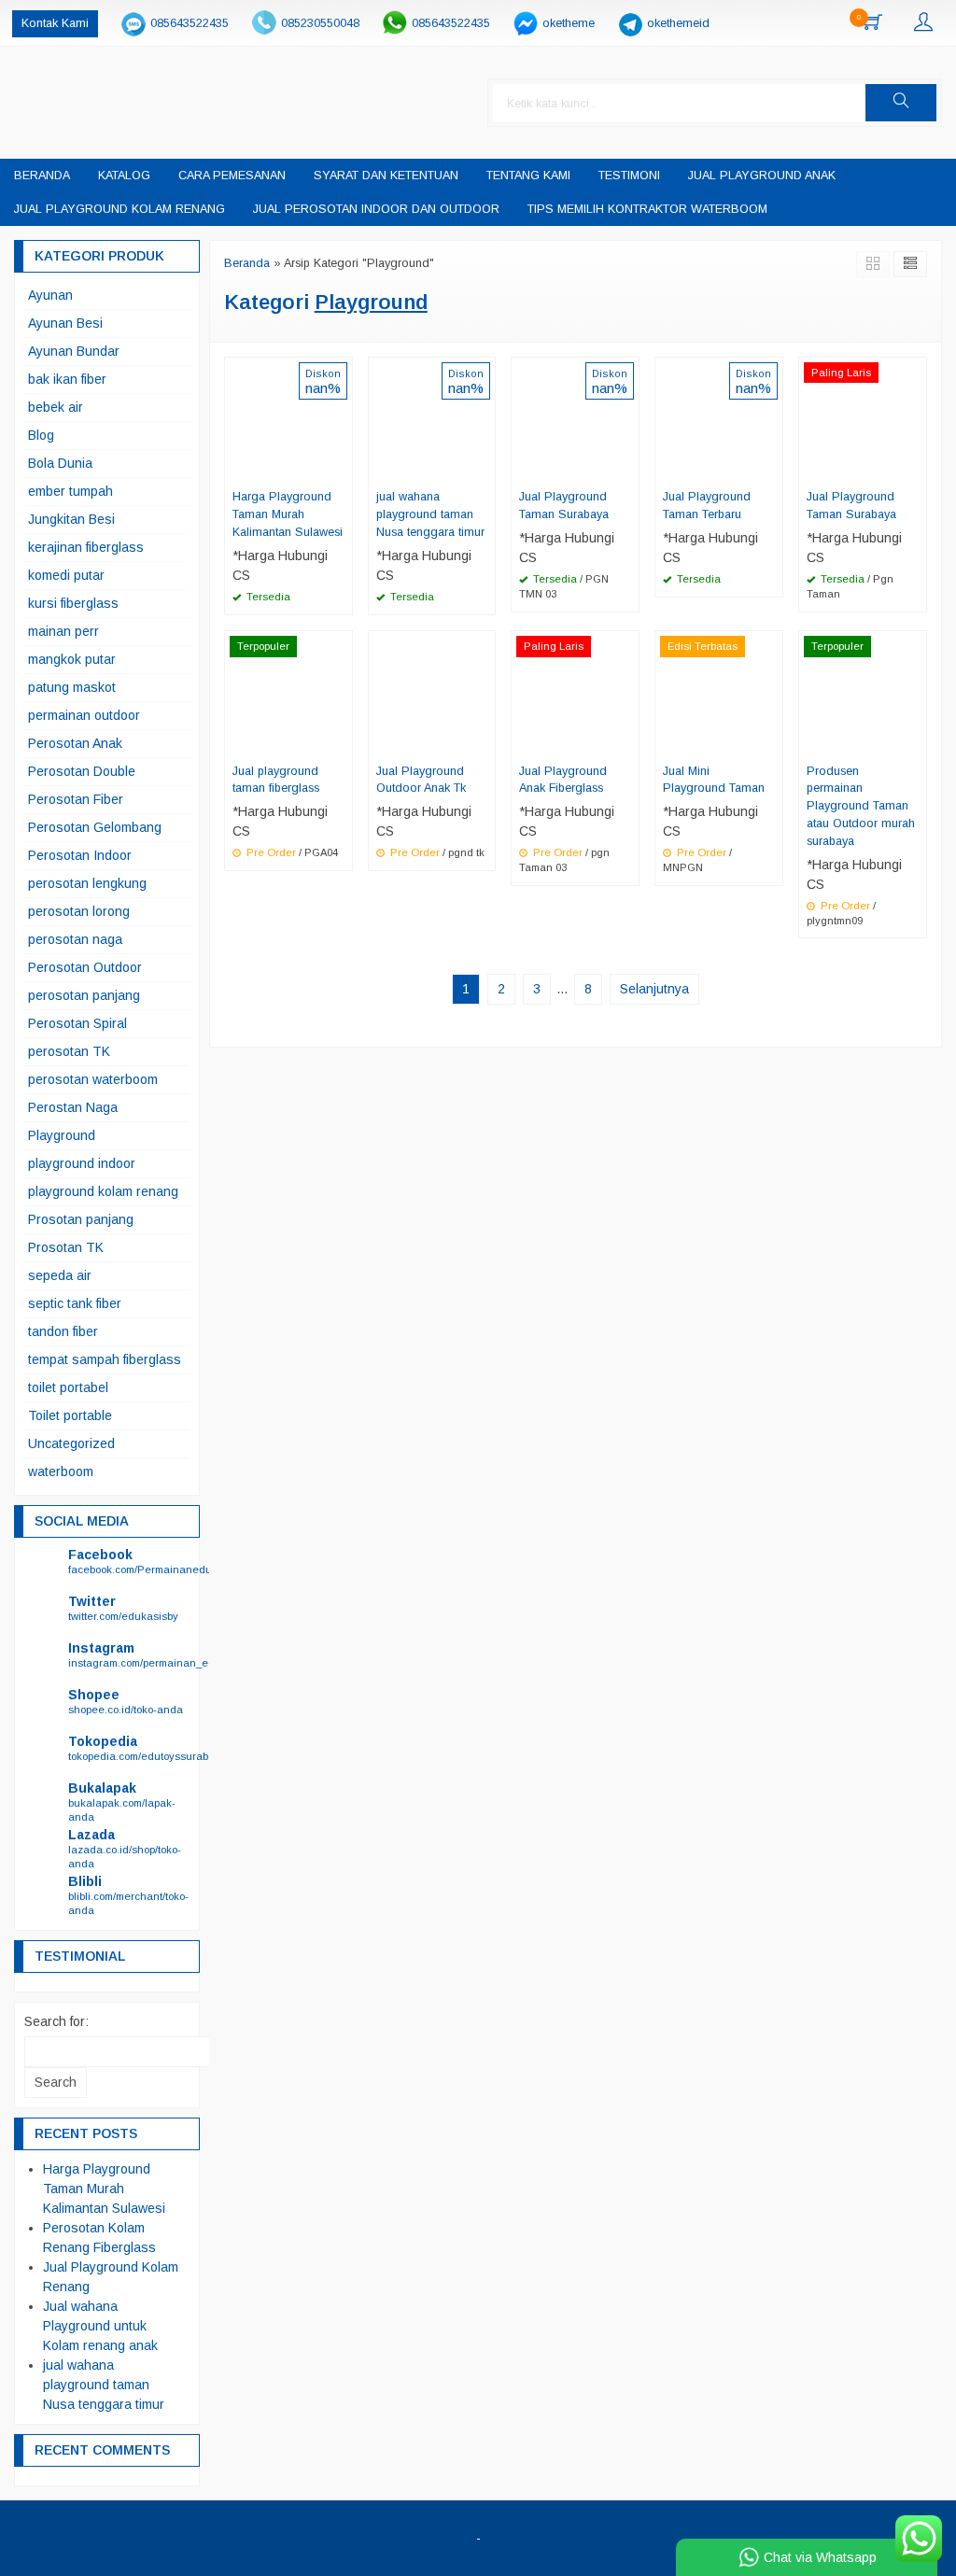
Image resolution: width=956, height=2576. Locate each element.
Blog (41, 435)
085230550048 (320, 23)
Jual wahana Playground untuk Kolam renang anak (100, 2326)
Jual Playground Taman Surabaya (564, 506)
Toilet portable (70, 1415)
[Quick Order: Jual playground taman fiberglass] (341, 743)
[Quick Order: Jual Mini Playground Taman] (771, 743)
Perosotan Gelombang (95, 827)
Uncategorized (71, 1443)
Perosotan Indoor (80, 855)
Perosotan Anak (75, 743)
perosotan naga (75, 939)
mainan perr (63, 631)
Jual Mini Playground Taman (714, 780)
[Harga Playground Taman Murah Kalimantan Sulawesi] (288, 419)
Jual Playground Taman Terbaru (707, 506)
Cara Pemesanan (232, 176)
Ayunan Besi (65, 323)
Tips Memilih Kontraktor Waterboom (647, 209)
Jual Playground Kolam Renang (119, 209)
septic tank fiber (75, 1303)
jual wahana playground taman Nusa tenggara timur (430, 514)
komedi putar (66, 575)
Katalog (124, 176)
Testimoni (629, 176)
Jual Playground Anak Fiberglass (563, 780)
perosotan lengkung (87, 883)
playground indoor (82, 1163)
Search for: (56, 2021)
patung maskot (72, 687)
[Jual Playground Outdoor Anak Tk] (432, 693)
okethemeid (678, 23)
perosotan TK (69, 1051)
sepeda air (60, 1275)
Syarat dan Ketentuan (386, 176)
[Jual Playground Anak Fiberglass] (575, 693)
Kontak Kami (55, 23)
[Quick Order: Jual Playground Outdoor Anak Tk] (484, 743)
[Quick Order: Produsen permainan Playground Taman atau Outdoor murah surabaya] (915, 743)
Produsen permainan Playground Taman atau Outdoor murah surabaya (861, 807)
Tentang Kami (528, 176)
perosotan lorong (79, 911)
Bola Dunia (60, 463)
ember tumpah (70, 491)
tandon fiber (63, 1331)
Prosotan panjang (81, 1219)
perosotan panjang (84, 995)
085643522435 (190, 23)
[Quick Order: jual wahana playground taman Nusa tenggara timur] (484, 469)
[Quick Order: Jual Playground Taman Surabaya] (627, 469)
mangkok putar (72, 659)
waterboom (61, 1471)
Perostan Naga (73, 1107)
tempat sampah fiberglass (105, 1359)
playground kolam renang (103, 1191)
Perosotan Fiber (76, 799)
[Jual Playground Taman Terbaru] (719, 419)
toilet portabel (68, 1387)
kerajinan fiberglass (86, 547)
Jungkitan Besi (71, 519)
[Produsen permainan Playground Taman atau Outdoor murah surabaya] (863, 693)
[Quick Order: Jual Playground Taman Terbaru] (771, 469)
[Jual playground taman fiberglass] (288, 693)
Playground (62, 1135)
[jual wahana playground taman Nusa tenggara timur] (432, 419)
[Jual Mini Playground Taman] (719, 693)
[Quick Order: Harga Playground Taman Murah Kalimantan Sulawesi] (341, 469)
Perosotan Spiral (77, 1023)
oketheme (569, 23)
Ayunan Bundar (74, 351)
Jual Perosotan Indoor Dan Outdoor (376, 209)
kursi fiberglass (73, 603)
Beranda (42, 176)
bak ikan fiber (67, 379)
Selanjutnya (654, 989)
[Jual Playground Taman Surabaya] (575, 419)
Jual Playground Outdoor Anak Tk (421, 780)
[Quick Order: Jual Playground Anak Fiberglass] (627, 743)
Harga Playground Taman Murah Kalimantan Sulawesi (288, 514)
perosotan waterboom (93, 1079)
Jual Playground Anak (762, 176)
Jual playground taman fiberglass (276, 780)
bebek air (56, 407)
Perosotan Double (82, 771)
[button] (901, 103)
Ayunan (50, 295)
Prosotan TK (66, 1247)
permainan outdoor (84, 715)
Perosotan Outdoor (85, 967)
